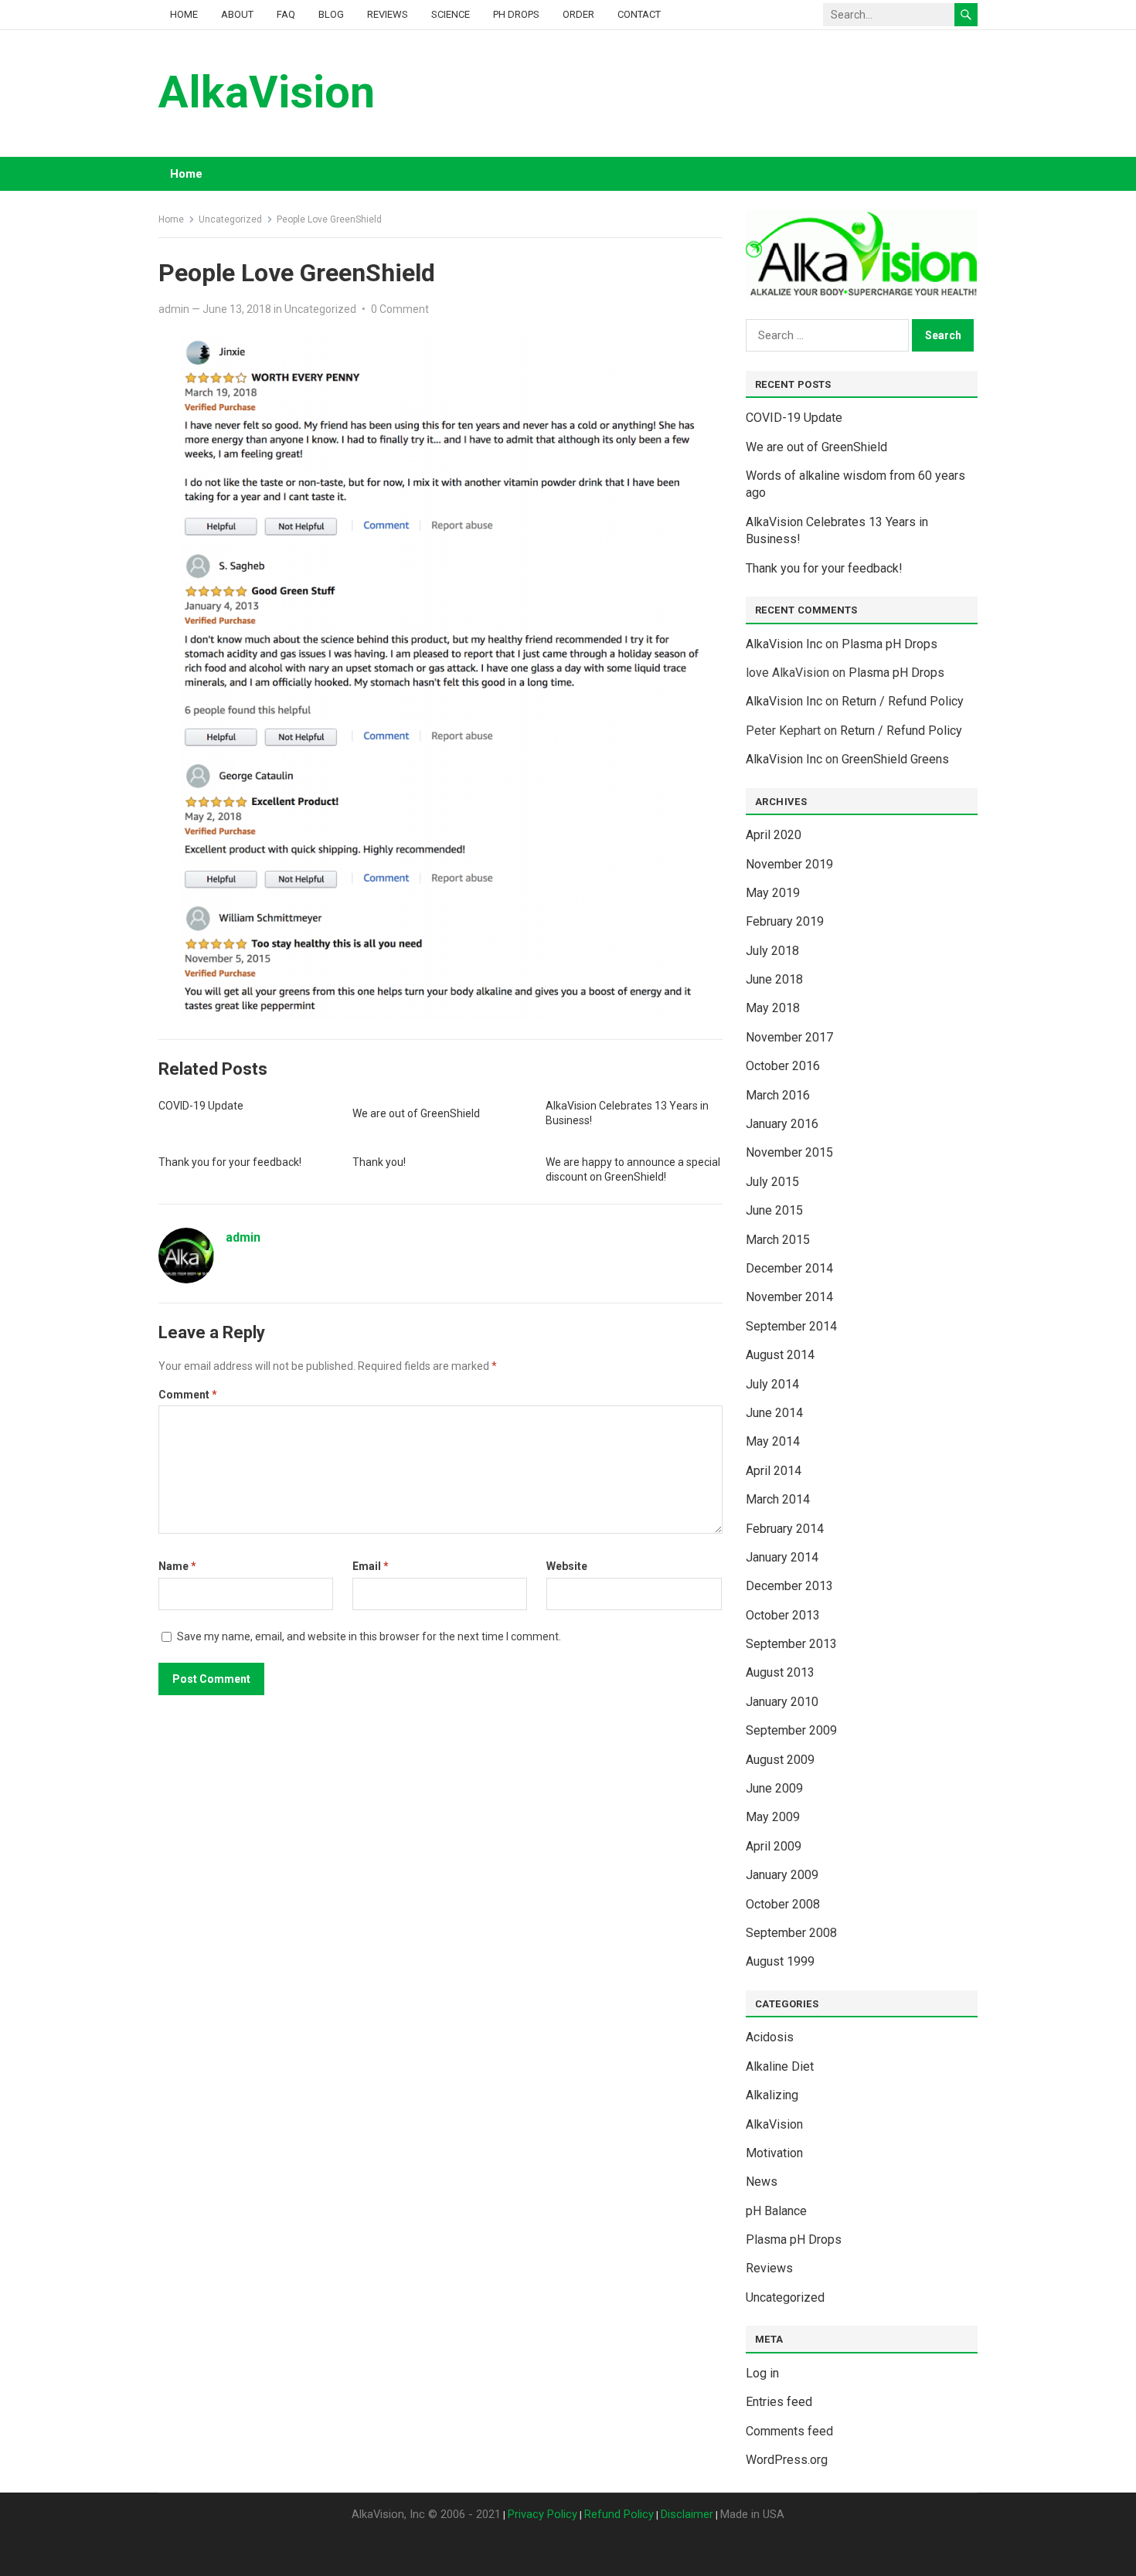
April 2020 (774, 835)
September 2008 (791, 1933)
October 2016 (783, 1066)
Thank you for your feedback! (230, 1162)
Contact (639, 14)
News (762, 2182)
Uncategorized (230, 219)
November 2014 (789, 1297)
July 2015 (772, 1182)
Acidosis (770, 2037)
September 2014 (791, 1326)
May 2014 (773, 1441)
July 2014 (772, 1384)
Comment (188, 1395)
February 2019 (785, 921)
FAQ (286, 14)
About (237, 14)
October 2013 (783, 1615)
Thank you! (379, 1162)
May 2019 (773, 893)
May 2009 (773, 1817)
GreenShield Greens (895, 759)
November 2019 (789, 864)
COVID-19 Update (201, 1106)
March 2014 (778, 1499)
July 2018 (772, 951)
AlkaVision (267, 92)
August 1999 (780, 1961)
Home (184, 14)
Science (451, 14)
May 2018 (773, 1008)
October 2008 (783, 1904)
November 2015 (789, 1152)
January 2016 (782, 1124)
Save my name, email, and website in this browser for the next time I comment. (369, 1636)
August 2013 (780, 1672)
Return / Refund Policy (903, 701)
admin (174, 309)
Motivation (774, 2153)
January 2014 (782, 1557)
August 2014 (780, 1355)
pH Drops (516, 14)
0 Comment (400, 309)
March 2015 (778, 1240)
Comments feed (789, 2431)
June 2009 (774, 1788)
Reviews (388, 14)
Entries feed (779, 2402)
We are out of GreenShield (416, 1113)
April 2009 (774, 1846)
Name (177, 1566)
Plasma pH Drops (889, 644)
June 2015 (774, 1210)
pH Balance (776, 2211)
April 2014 (774, 1471)
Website (567, 1566)
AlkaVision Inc (784, 644)
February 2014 (785, 1529)
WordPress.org (787, 2460)
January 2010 (782, 1702)
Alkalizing (772, 2095)
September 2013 (791, 1644)
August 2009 (780, 1760)
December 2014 (789, 1268)
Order (578, 14)
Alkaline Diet (780, 2066)
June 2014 (774, 1413)
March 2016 (778, 1095)
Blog (331, 14)
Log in (762, 2373)
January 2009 (782, 1875)
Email (371, 1566)
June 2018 (774, 979)
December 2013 (789, 1586)
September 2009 (791, 1730)
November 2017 (789, 1037)
